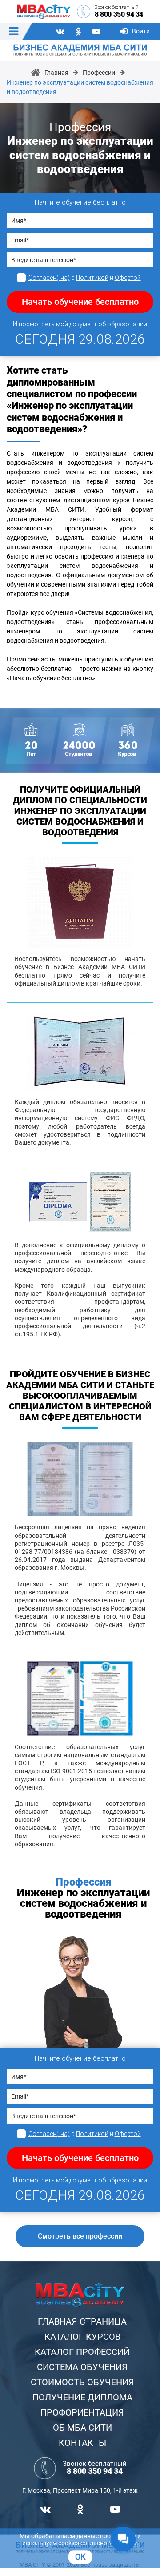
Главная (56, 73)
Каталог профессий (82, 2352)
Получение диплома (82, 2397)
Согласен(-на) (49, 278)
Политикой (92, 278)
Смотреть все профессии (80, 2236)
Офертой (128, 278)
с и (85, 278)
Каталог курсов (82, 2337)
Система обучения (82, 2367)
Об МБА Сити (82, 2428)
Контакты (82, 2443)
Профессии (99, 73)
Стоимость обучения (82, 2382)
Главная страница (82, 2321)
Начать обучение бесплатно (80, 302)
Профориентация (82, 2412)
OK (80, 2557)
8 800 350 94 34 (119, 14)
